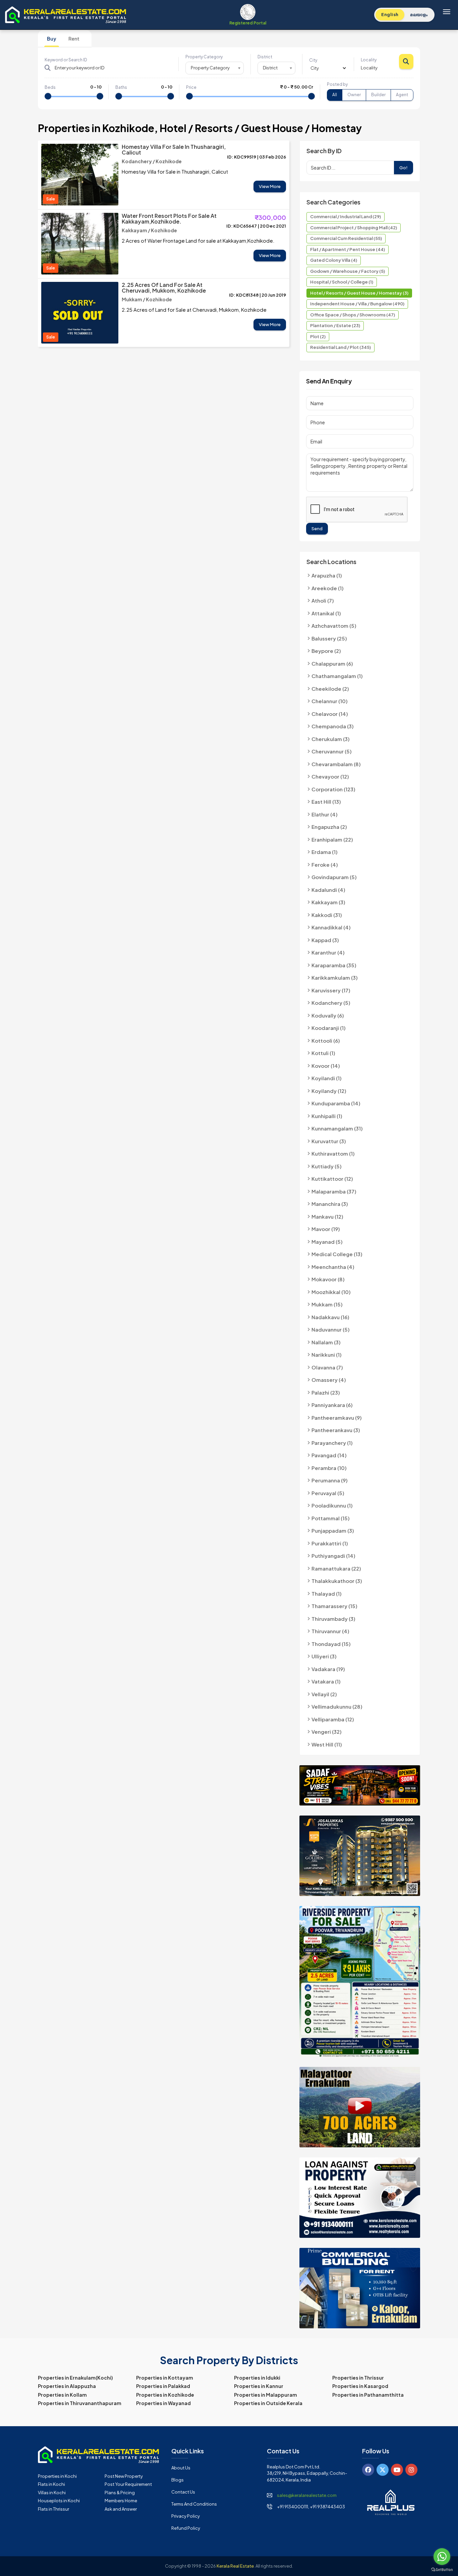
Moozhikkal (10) (331, 1292)
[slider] (48, 96)
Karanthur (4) (328, 952)
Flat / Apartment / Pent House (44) (348, 249)
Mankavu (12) (327, 1216)
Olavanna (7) (327, 1367)
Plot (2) (318, 336)
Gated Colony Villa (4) (334, 260)
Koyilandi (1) (327, 1078)
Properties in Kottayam (165, 2378)
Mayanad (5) (327, 1242)
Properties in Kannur (259, 2386)
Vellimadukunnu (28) (337, 1706)
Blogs (178, 2480)
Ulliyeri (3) (324, 1656)
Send (317, 529)
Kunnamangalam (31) (337, 1128)
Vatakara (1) (326, 1681)
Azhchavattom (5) (334, 626)
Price (191, 87)
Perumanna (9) (330, 1480)
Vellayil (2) (324, 1694)
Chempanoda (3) (333, 726)
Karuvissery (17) (331, 990)
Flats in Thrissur (53, 2509)
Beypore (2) (326, 651)
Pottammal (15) (331, 1518)
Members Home (121, 2501)
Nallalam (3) (326, 1342)
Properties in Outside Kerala (268, 2403)
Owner (354, 95)
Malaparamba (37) (334, 1191)
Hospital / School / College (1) (342, 282)
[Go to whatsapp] (442, 2557)
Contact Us (183, 2492)
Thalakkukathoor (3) (337, 1581)
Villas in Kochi (52, 2493)
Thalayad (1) (327, 1593)
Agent (402, 95)
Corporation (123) (333, 789)
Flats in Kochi (51, 2484)
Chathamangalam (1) (337, 676)
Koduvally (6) (328, 1015)
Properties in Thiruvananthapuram (80, 2403)
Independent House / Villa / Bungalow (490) (357, 304)
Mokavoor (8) (328, 1279)
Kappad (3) (325, 940)
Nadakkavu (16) (330, 1317)
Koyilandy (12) (329, 1091)
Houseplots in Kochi (59, 2501)
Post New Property (124, 2476)
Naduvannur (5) (331, 1329)
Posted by (337, 84)
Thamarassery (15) (334, 1606)
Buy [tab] (52, 39)
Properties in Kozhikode (165, 2395)
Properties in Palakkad (163, 2386)
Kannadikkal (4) (331, 927)
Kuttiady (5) (327, 1166)
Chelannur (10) (330, 701)
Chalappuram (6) (332, 663)
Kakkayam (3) (328, 902)
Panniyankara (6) (332, 1405)
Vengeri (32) (327, 1732)
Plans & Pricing (120, 2493)
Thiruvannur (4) (330, 1631)
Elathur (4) (325, 814)
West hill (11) (327, 1744)
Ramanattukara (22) (336, 1568)
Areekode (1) (328, 588)
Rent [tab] (74, 39)
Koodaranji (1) (329, 1028)
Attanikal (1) (326, 613)
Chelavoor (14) (330, 714)
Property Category (204, 57)
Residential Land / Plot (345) (340, 347)
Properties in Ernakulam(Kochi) (75, 2378)
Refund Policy (186, 2528)
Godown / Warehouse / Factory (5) (348, 271)
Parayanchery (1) (332, 1443)
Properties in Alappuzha (67, 2386)
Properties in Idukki (257, 2378)
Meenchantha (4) (333, 1267)
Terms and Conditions (194, 2504)
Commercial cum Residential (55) (346, 238)
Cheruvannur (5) (332, 751)
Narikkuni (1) (327, 1355)
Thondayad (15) (331, 1644)
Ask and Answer (121, 2509)
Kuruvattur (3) (329, 1141)
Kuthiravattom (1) (333, 1153)
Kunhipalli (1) (327, 1116)
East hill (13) (326, 802)
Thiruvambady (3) (333, 1619)
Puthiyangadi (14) (333, 1556)
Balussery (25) (329, 638)
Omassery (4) (329, 1380)
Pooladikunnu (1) (332, 1505)
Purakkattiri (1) (330, 1543)
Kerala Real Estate (235, 2566)
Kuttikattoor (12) (332, 1179)
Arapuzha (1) (327, 575)
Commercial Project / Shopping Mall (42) (354, 228)
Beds (50, 87)
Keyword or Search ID (66, 60)
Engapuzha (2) (329, 827)
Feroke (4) (325, 865)
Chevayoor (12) (330, 776)
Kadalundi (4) (328, 890)
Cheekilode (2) (330, 689)
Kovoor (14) (326, 1066)
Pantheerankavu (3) (336, 1430)
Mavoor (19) (326, 1229)
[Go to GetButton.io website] (442, 2569)
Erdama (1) (325, 852)
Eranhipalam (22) (332, 839)
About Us (181, 2468)
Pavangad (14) (329, 1455)
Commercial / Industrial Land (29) (346, 217)
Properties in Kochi (57, 2476)
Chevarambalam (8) (336, 764)
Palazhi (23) (326, 1392)
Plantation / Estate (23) (335, 325)
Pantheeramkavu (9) (337, 1418)
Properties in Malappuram (266, 2395)
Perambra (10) (329, 1468)
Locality (369, 60)
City (313, 60)
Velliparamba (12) (333, 1719)
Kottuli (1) (323, 1053)
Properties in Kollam (62, 2395)
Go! (404, 168)
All (335, 95)
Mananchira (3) (330, 1204)
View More (270, 186)
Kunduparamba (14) (336, 1103)
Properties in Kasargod (360, 2386)
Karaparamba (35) (334, 965)
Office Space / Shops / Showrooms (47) (353, 315)
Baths (121, 87)
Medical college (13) (337, 1254)
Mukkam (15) (327, 1304)
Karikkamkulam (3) (335, 977)
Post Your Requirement (128, 2484)
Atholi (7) (323, 600)
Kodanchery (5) (331, 1003)
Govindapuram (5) (334, 877)
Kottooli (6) (326, 1040)
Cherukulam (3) (331, 739)
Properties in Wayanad (163, 2403)
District (265, 57)
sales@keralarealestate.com (307, 2495)
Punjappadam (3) (333, 1530)
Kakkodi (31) (327, 915)
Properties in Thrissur (358, 2378)
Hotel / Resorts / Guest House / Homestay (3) (359, 293)
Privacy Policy (186, 2516)
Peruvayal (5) (328, 1493)
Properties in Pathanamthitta (368, 2395)
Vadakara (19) (328, 1669)
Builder (378, 95)
